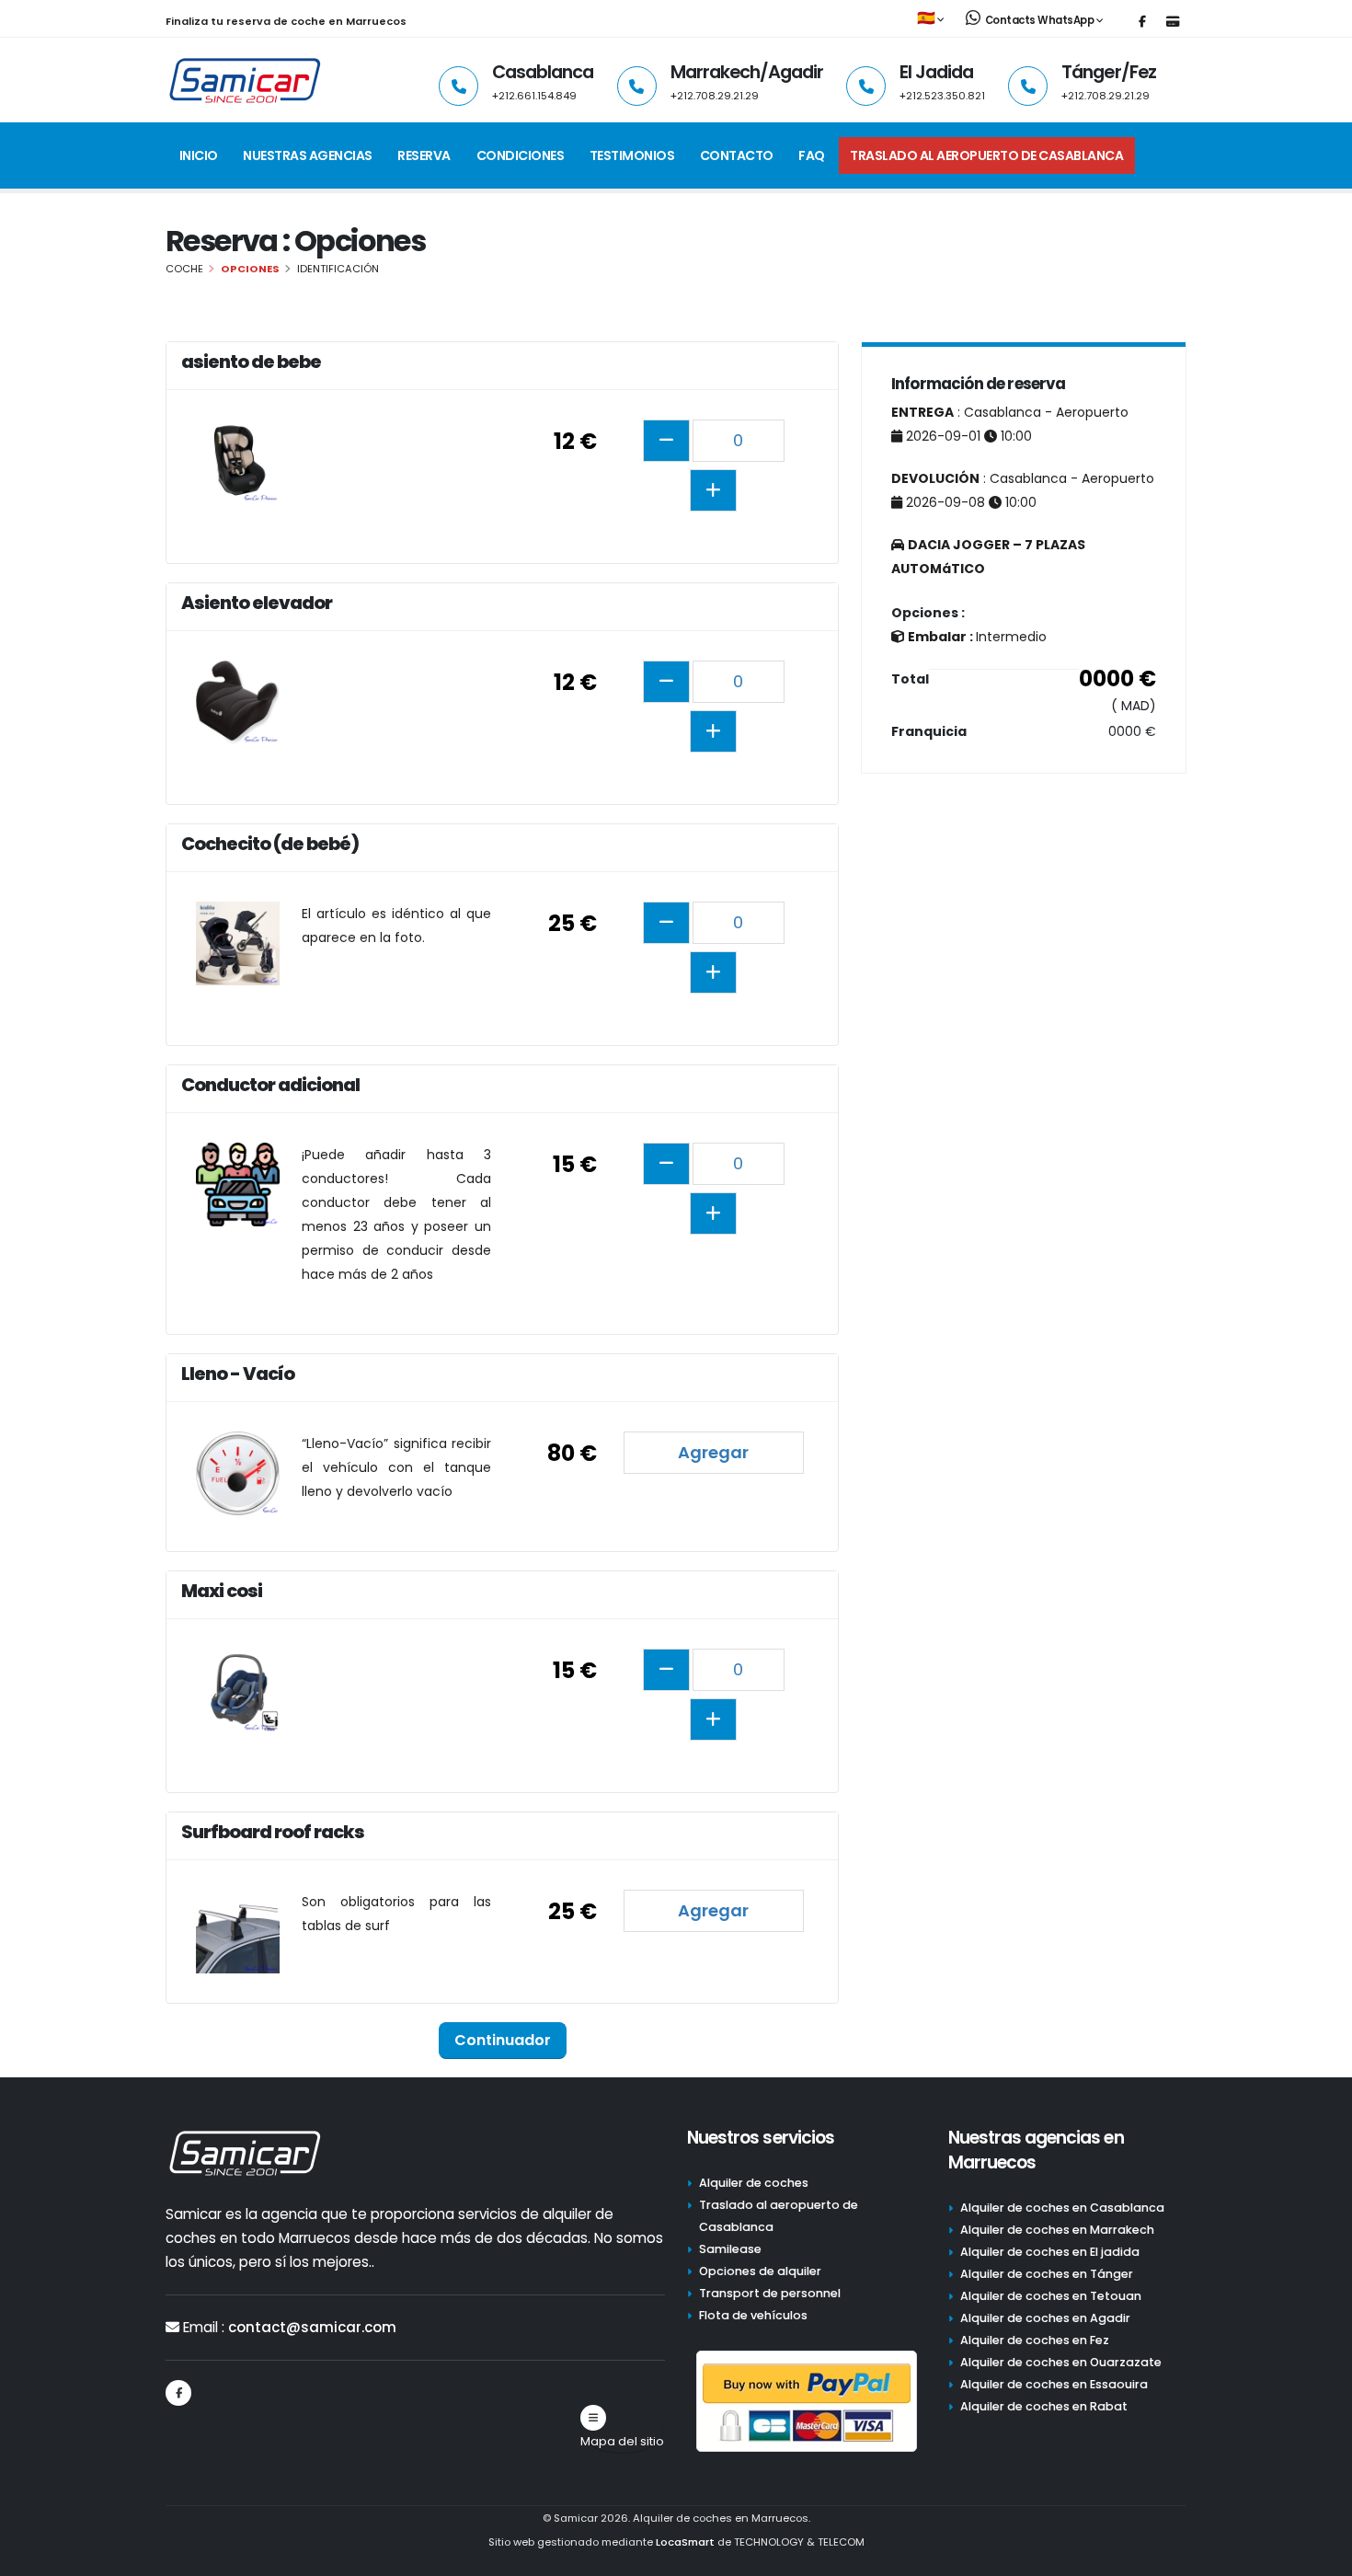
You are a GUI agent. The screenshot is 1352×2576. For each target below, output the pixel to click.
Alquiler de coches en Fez (1035, 2340)
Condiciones (521, 155)
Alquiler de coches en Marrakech (1057, 2230)
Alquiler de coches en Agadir (1045, 2318)
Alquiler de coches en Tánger (1047, 2274)
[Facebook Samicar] (1142, 22)
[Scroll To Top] (1320, 2555)
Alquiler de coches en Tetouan (1051, 2296)
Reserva (424, 155)
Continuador (503, 2040)
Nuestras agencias (308, 155)
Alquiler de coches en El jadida (1050, 2252)
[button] (932, 19)
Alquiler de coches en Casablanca (1062, 2208)
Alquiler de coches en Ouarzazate (1061, 2362)
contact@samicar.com (312, 2327)
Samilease (730, 2249)
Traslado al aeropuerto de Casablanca (986, 155)
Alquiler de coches (754, 2183)
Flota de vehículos (753, 2315)
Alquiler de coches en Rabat (1044, 2406)
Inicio (199, 155)
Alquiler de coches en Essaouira (1054, 2384)
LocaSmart (685, 2542)
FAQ (812, 155)
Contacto (737, 155)
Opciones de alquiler (760, 2271)
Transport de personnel (770, 2293)
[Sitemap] (593, 2418)
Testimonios (632, 155)
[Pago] (1173, 22)
